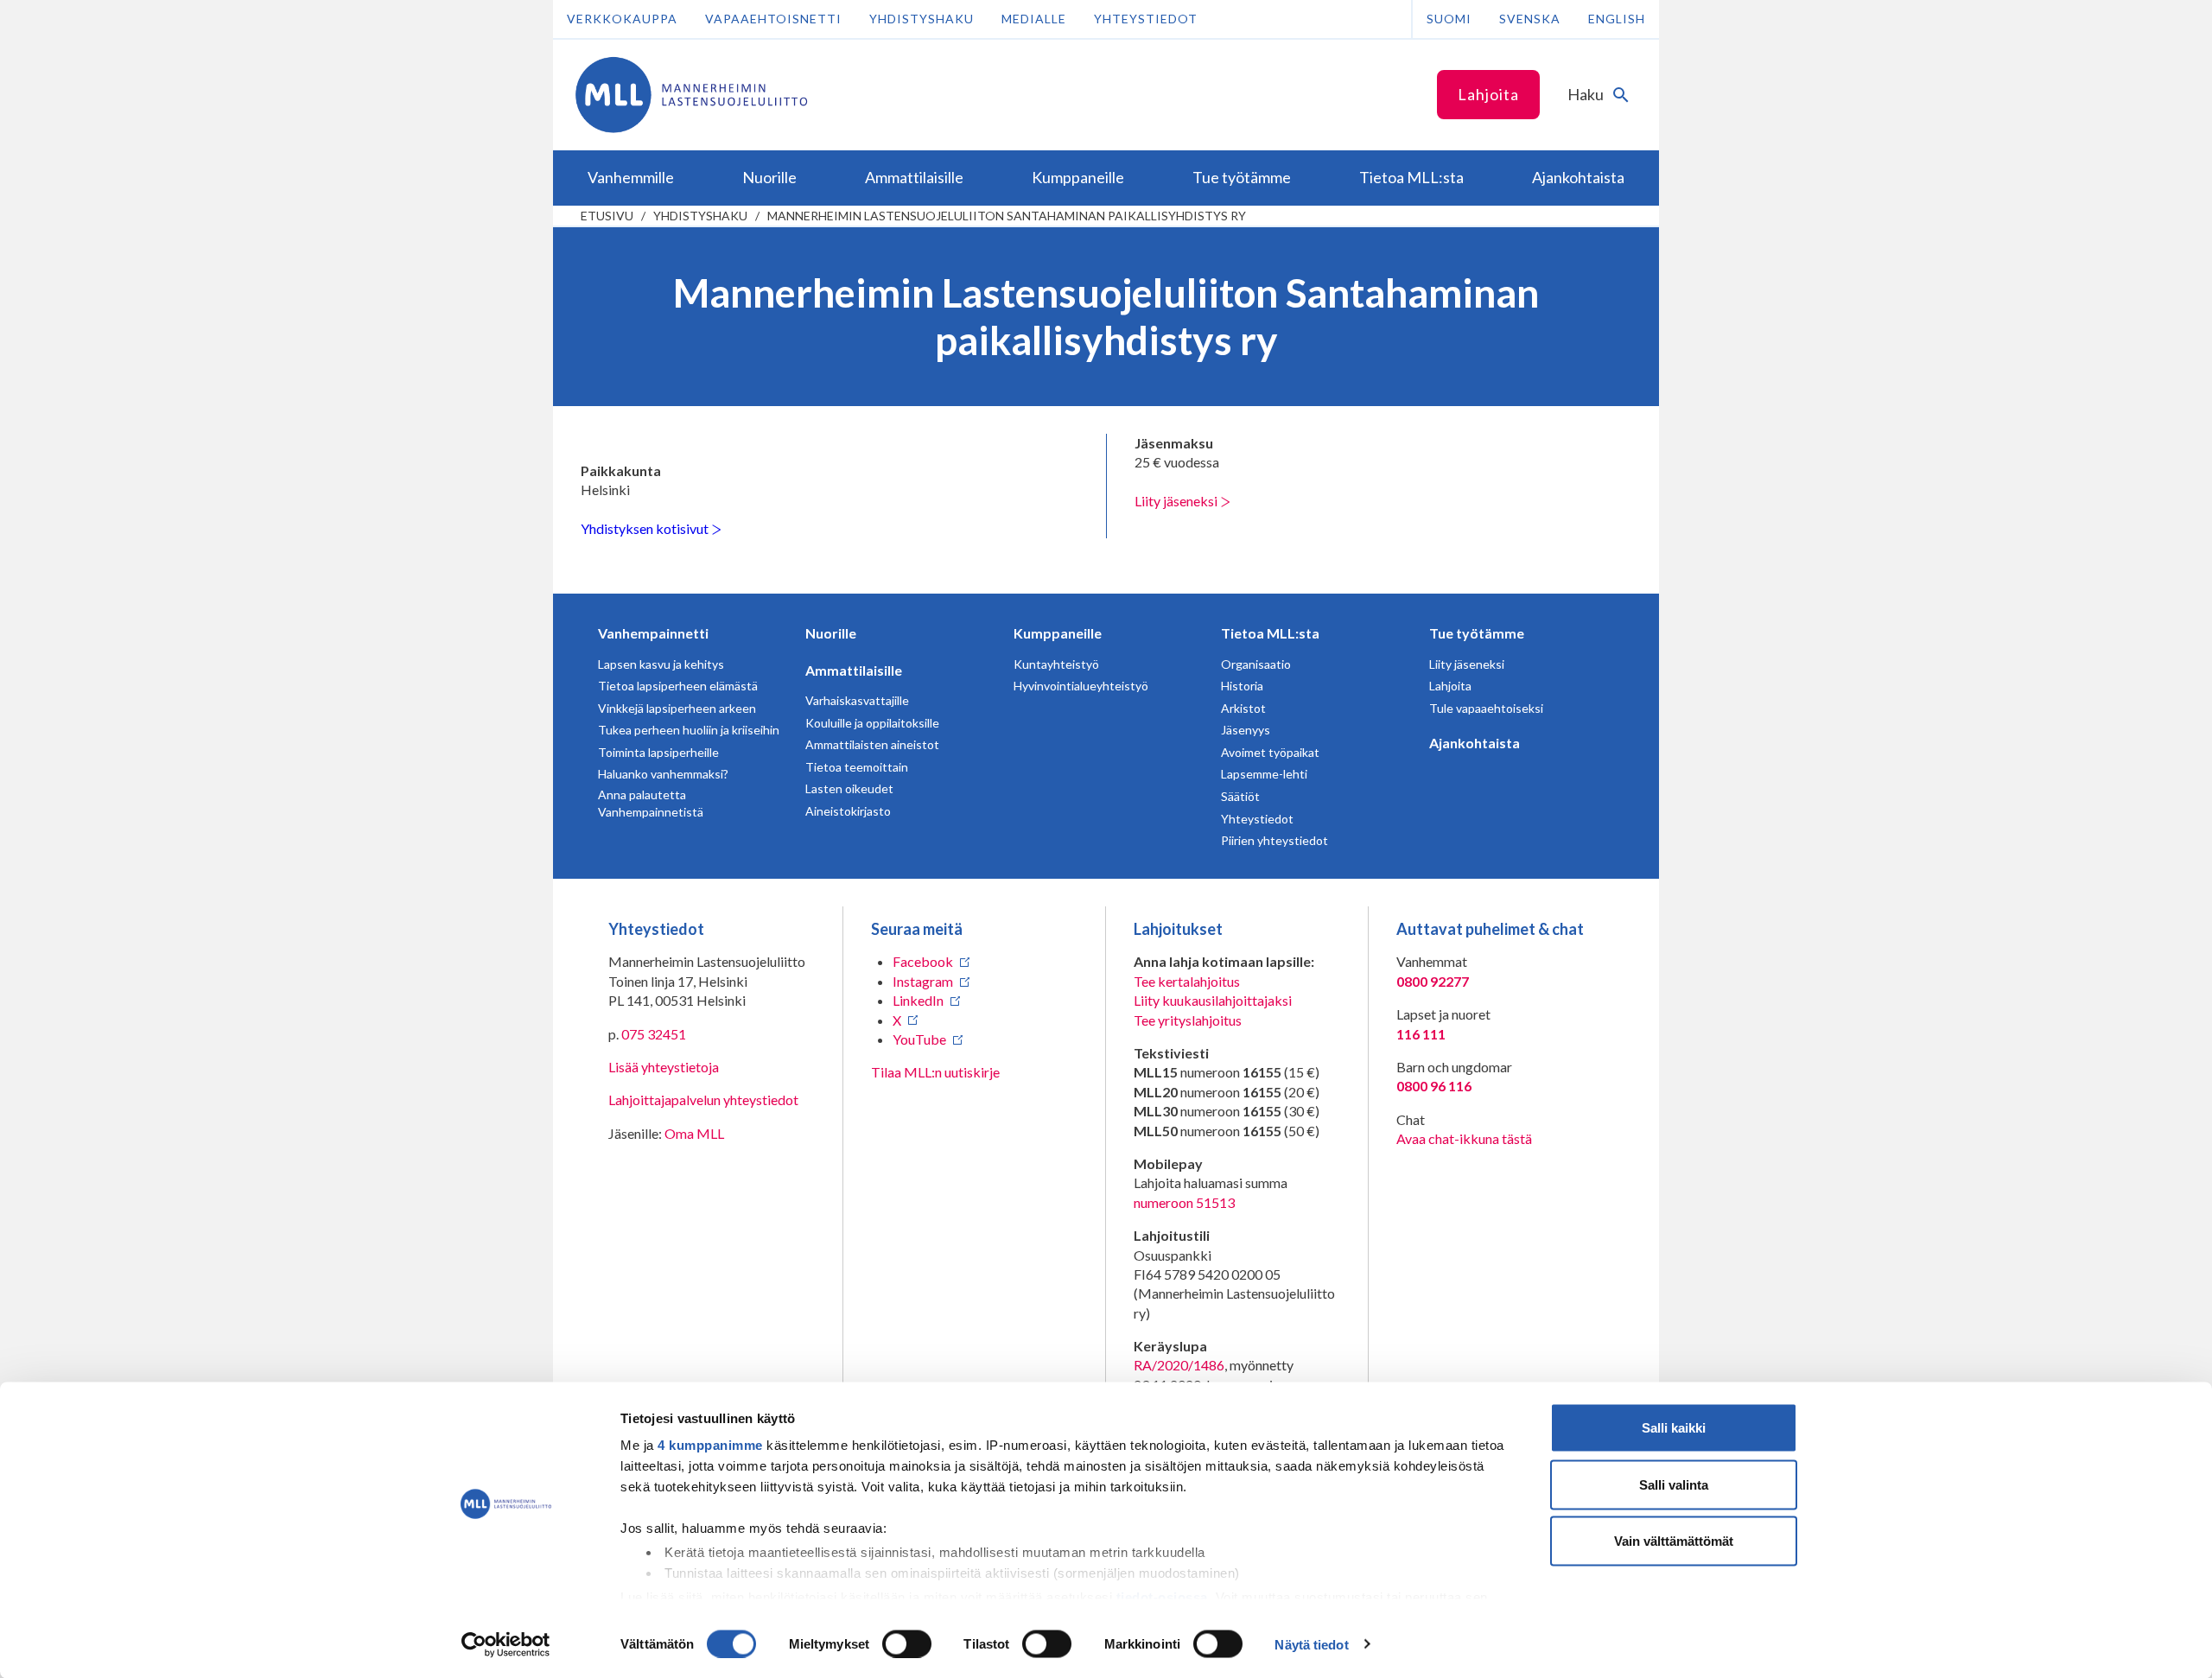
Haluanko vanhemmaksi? (663, 774)
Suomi (1449, 19)
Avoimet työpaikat (1270, 752)
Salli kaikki (1674, 1428)
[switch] (907, 1643)
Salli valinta (1674, 1484)
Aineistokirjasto (848, 811)
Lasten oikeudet (849, 788)
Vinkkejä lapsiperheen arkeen (677, 708)
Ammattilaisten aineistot (872, 744)
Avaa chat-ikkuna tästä (1464, 1138)
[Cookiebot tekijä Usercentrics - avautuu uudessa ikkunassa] (506, 1644)
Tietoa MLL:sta (1270, 633)
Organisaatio (1256, 664)
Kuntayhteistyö (1056, 664)
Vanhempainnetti (653, 633)
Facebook (923, 961)
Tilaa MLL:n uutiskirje (935, 1072)
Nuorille (831, 633)
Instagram (923, 981)
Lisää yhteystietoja (664, 1067)
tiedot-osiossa (1162, 1596)
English (1617, 19)
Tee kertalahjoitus (1187, 981)
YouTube (919, 1039)
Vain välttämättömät (1674, 1541)
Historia (1242, 686)
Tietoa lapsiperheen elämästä (678, 686)
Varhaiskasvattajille (857, 700)
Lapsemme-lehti (1264, 774)
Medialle (1034, 19)
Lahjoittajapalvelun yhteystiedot (703, 1100)
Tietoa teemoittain (857, 767)
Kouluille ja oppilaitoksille (872, 723)
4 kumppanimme (710, 1445)
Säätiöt (1240, 796)
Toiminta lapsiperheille (658, 752)
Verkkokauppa (622, 19)
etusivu (607, 216)
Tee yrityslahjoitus (1188, 1020)
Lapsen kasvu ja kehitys (661, 664)
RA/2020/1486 (1179, 1365)
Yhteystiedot (1146, 19)
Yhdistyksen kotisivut (646, 528)
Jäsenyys (1246, 730)
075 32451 (654, 1034)
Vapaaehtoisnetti (773, 19)
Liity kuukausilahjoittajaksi (1213, 1000)
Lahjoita (1488, 94)
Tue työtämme (1477, 633)
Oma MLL (694, 1133)
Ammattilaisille (854, 670)
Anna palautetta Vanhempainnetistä (651, 803)
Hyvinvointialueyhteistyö (1081, 686)
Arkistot (1243, 708)
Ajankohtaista (1475, 743)
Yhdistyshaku (922, 19)
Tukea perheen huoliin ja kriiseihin (689, 730)
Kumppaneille (1058, 633)
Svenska (1530, 19)
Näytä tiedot (1311, 1644)
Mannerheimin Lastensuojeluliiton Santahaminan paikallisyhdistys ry (1007, 216)
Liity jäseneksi (1177, 501)
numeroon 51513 (1184, 1202)
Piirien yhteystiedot (1274, 840)
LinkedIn (918, 1000)
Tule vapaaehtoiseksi (1486, 708)
